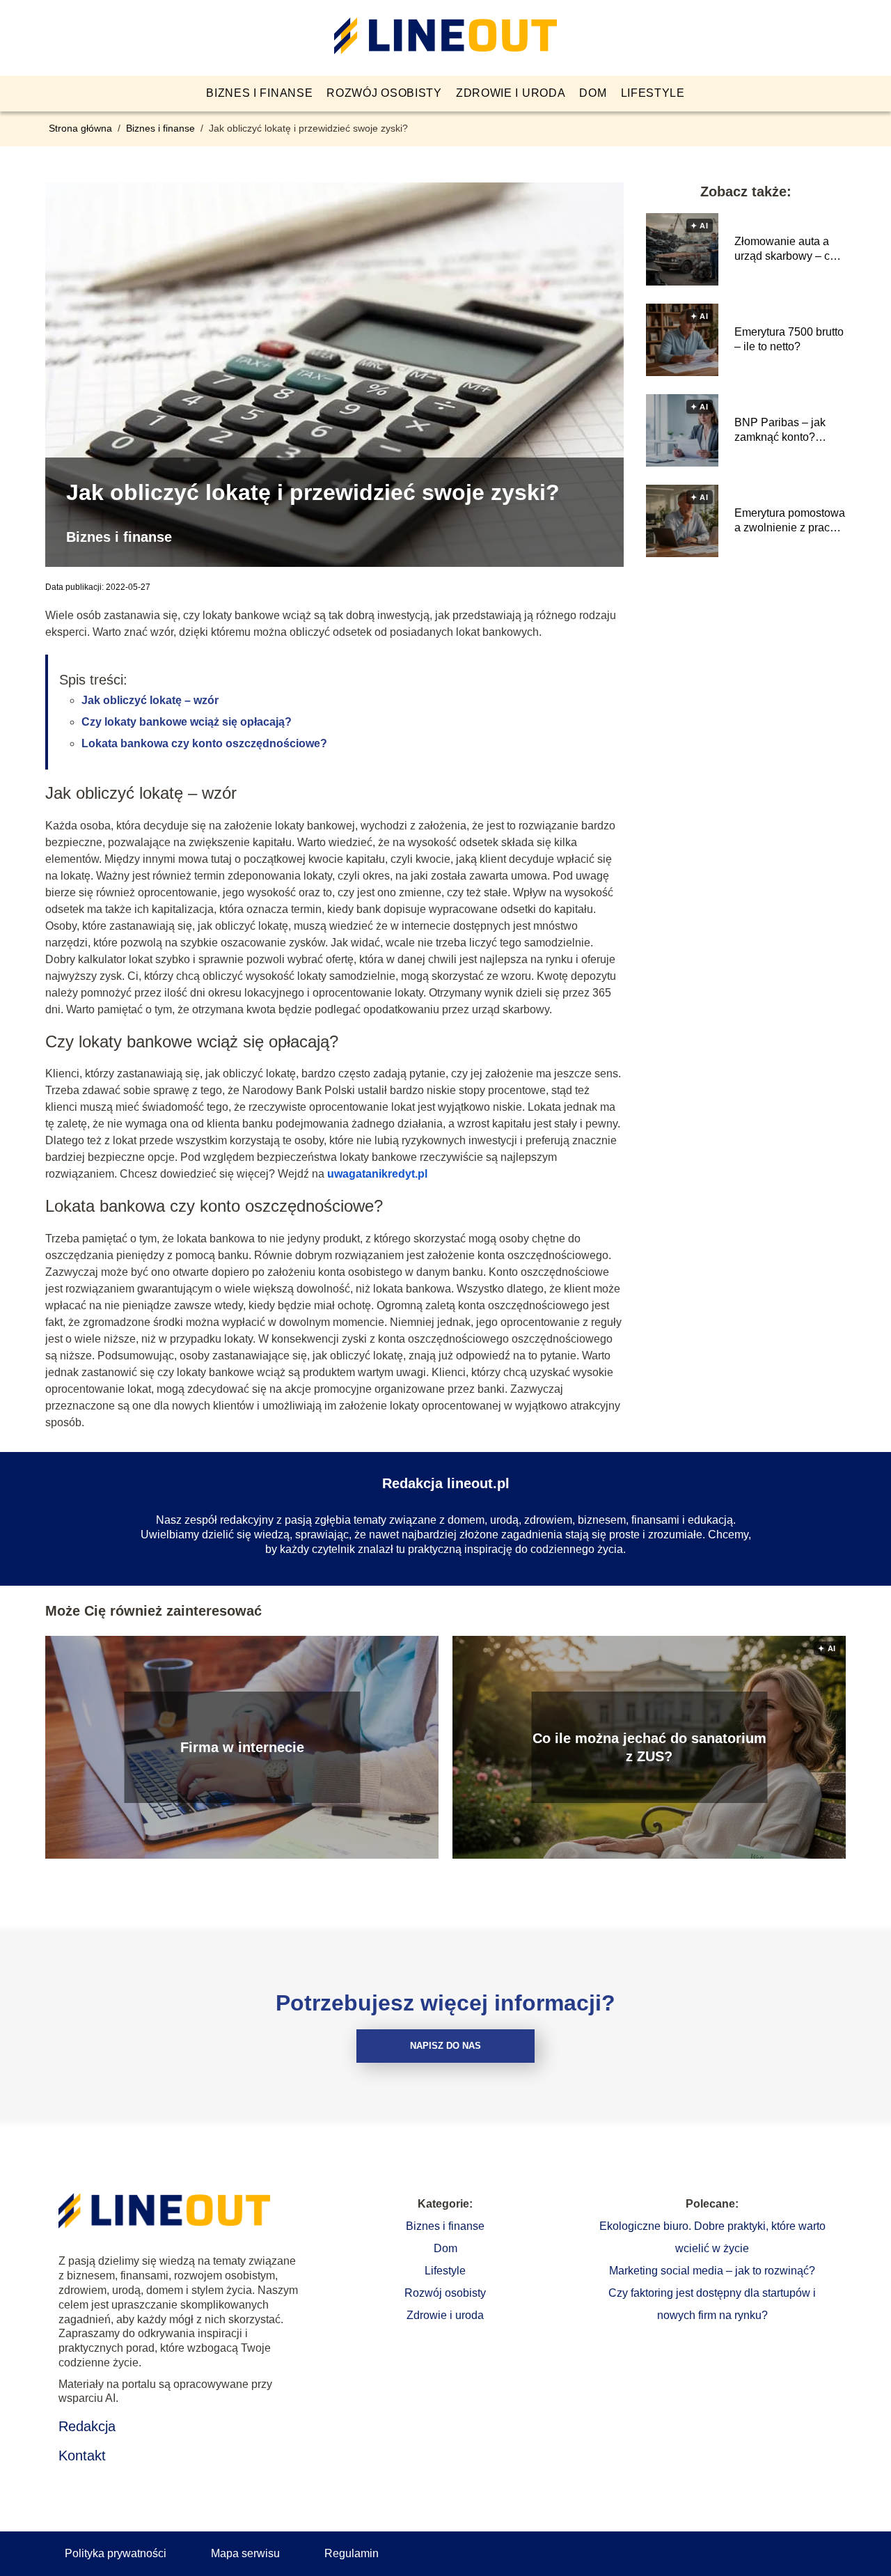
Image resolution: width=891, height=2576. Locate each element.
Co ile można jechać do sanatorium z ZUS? (649, 1747)
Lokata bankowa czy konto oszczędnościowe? (204, 743)
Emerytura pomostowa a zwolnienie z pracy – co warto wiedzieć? (790, 521)
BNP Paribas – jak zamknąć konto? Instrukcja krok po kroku (780, 431)
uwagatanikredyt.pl (377, 1174)
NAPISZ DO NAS (445, 2046)
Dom (593, 93)
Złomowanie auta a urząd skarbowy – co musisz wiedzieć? (785, 250)
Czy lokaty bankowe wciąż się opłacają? (187, 722)
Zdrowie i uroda (511, 93)
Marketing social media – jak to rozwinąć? (712, 2271)
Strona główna (82, 128)
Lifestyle (653, 93)
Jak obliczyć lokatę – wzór (150, 700)
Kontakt (82, 2456)
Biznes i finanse (259, 93)
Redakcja (87, 2426)
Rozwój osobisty (384, 93)
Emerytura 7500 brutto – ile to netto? (789, 339)
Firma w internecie (242, 1747)
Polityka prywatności (116, 2553)
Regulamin (352, 2553)
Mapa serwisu (245, 2553)
